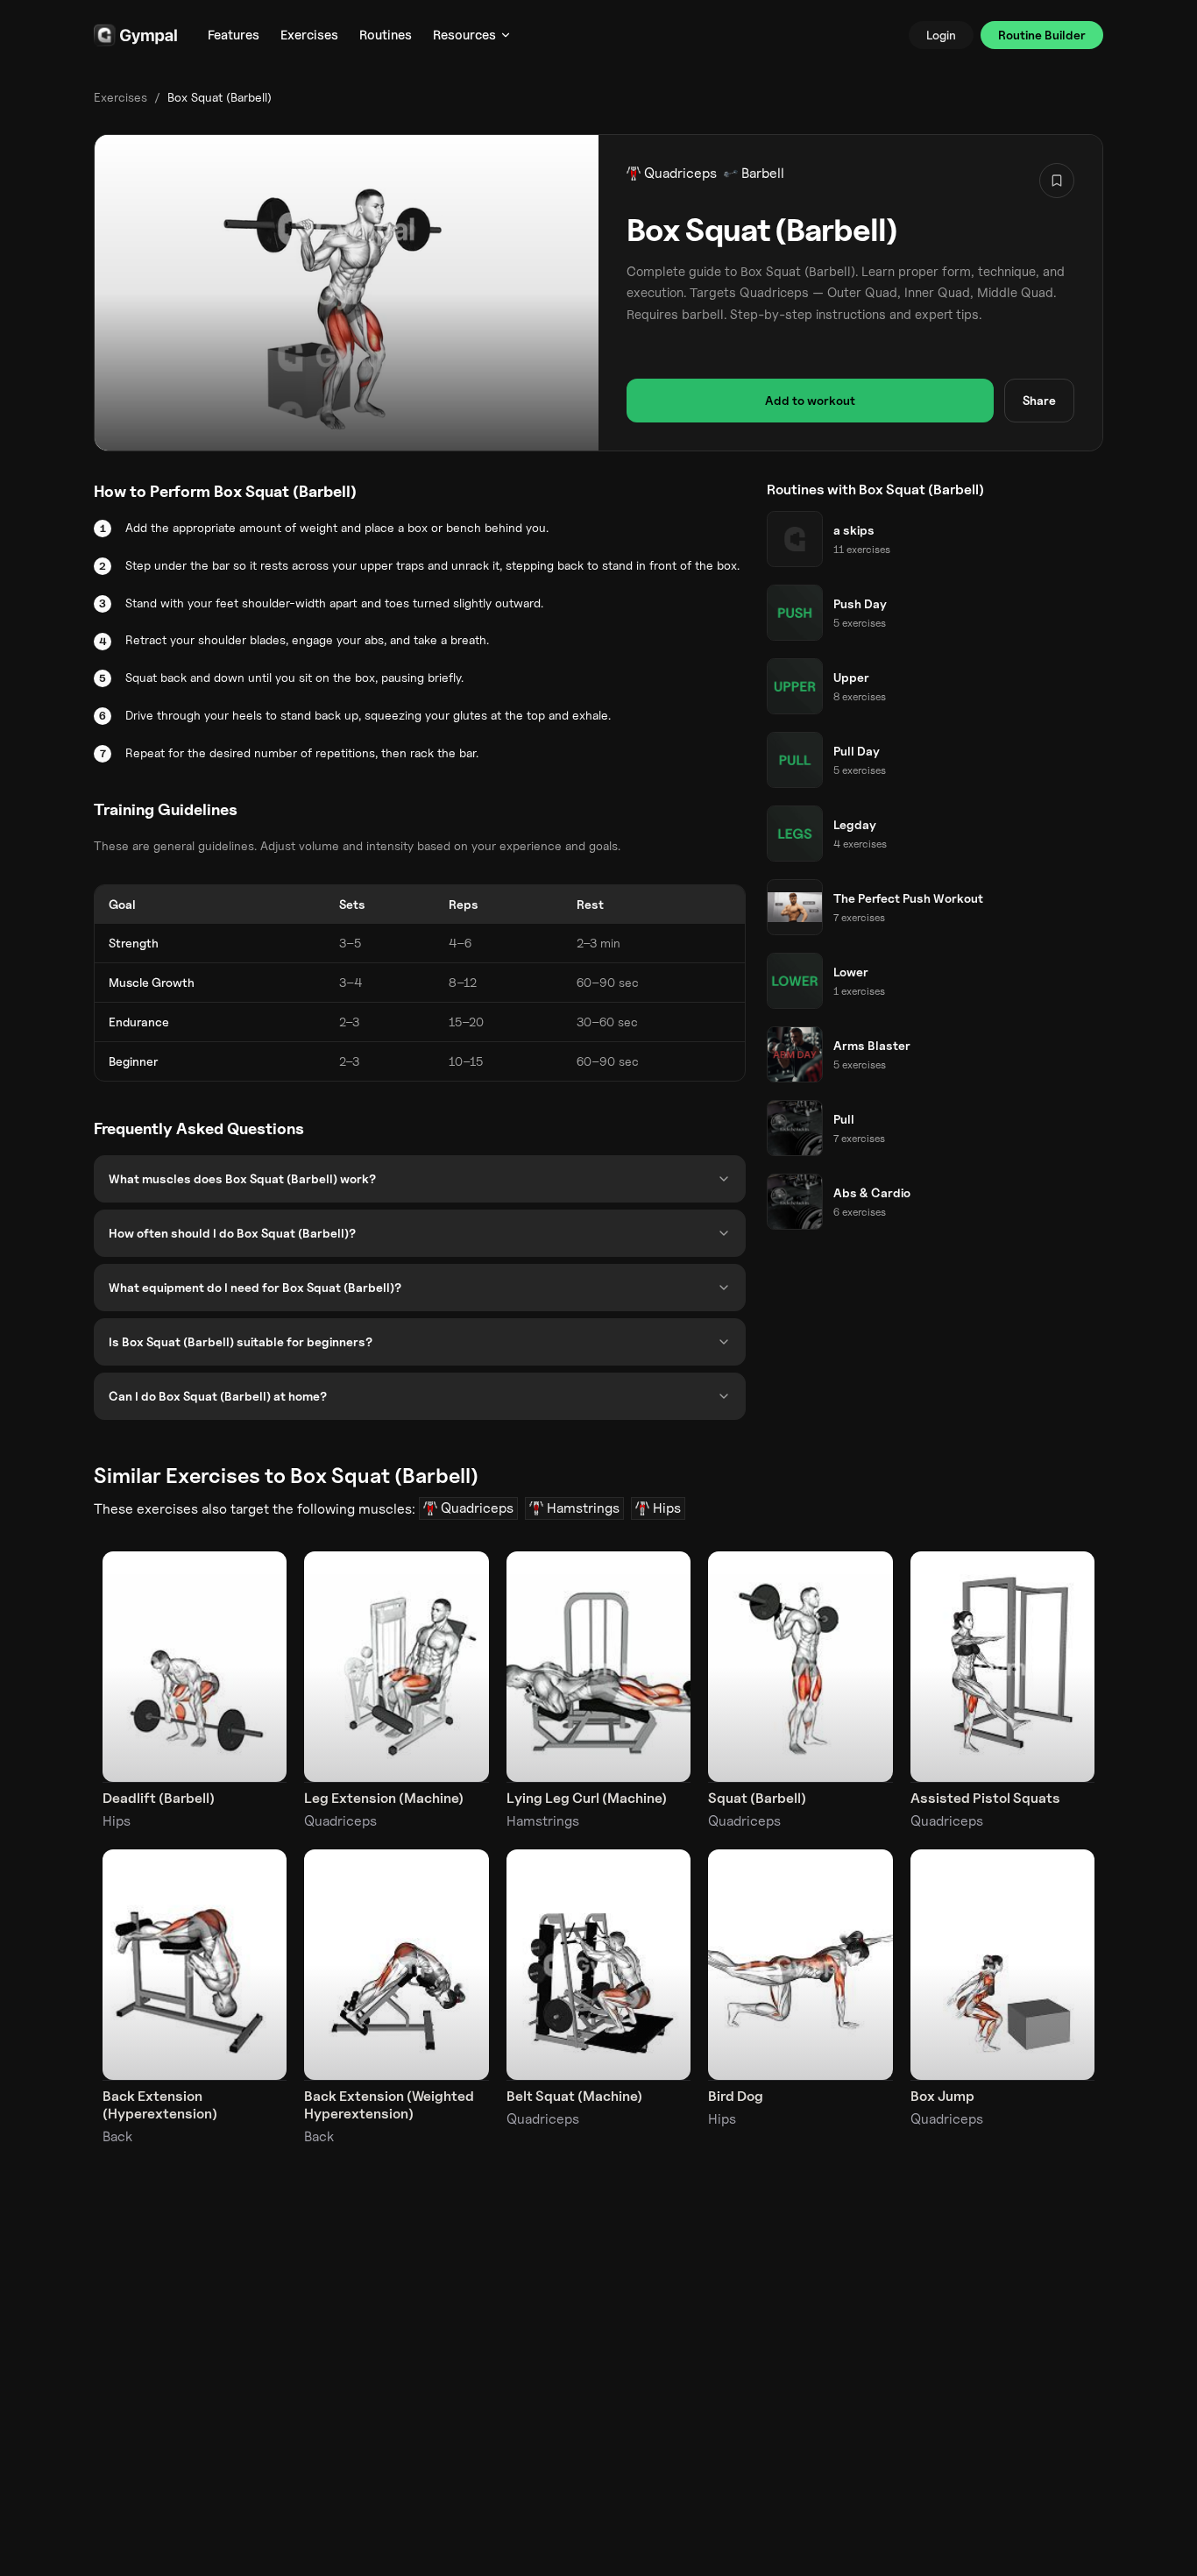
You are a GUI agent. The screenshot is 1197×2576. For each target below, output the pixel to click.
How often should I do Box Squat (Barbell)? (232, 1233)
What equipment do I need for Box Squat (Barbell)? (255, 1287)
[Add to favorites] (1057, 181)
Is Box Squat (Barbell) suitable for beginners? (241, 1341)
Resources (464, 35)
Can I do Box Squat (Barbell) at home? (218, 1396)
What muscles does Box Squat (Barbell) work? (242, 1178)
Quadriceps (680, 173)
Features (234, 35)
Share (1039, 400)
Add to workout (810, 400)
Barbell (763, 173)
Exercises (309, 35)
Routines (386, 35)
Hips (667, 1508)
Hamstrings (583, 1508)
